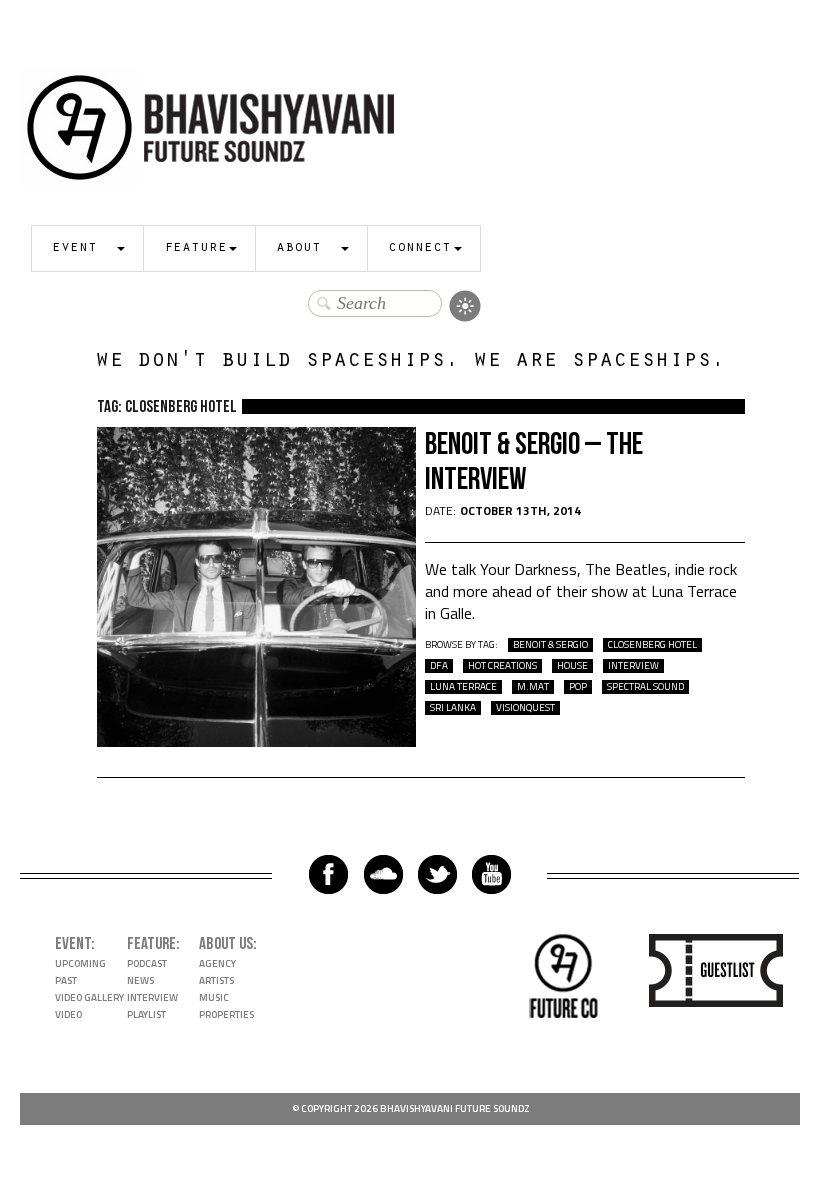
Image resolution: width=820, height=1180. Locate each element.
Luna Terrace (463, 687)
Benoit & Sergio (550, 645)
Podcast (147, 963)
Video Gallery (89, 997)
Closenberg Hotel (652, 645)
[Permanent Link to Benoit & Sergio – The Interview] (257, 741)
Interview (152, 997)
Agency (217, 963)
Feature (195, 248)
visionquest (525, 708)
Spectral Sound (645, 687)
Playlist (146, 1014)
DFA (439, 666)
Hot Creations (502, 666)
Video (68, 1014)
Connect (419, 248)
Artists (216, 980)
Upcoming (80, 963)
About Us (226, 944)
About (298, 248)
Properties (226, 1014)
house (572, 666)
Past (66, 980)
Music (214, 997)
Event (74, 248)
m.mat (533, 687)
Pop (578, 687)
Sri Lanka (453, 708)
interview (633, 666)
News (140, 980)
